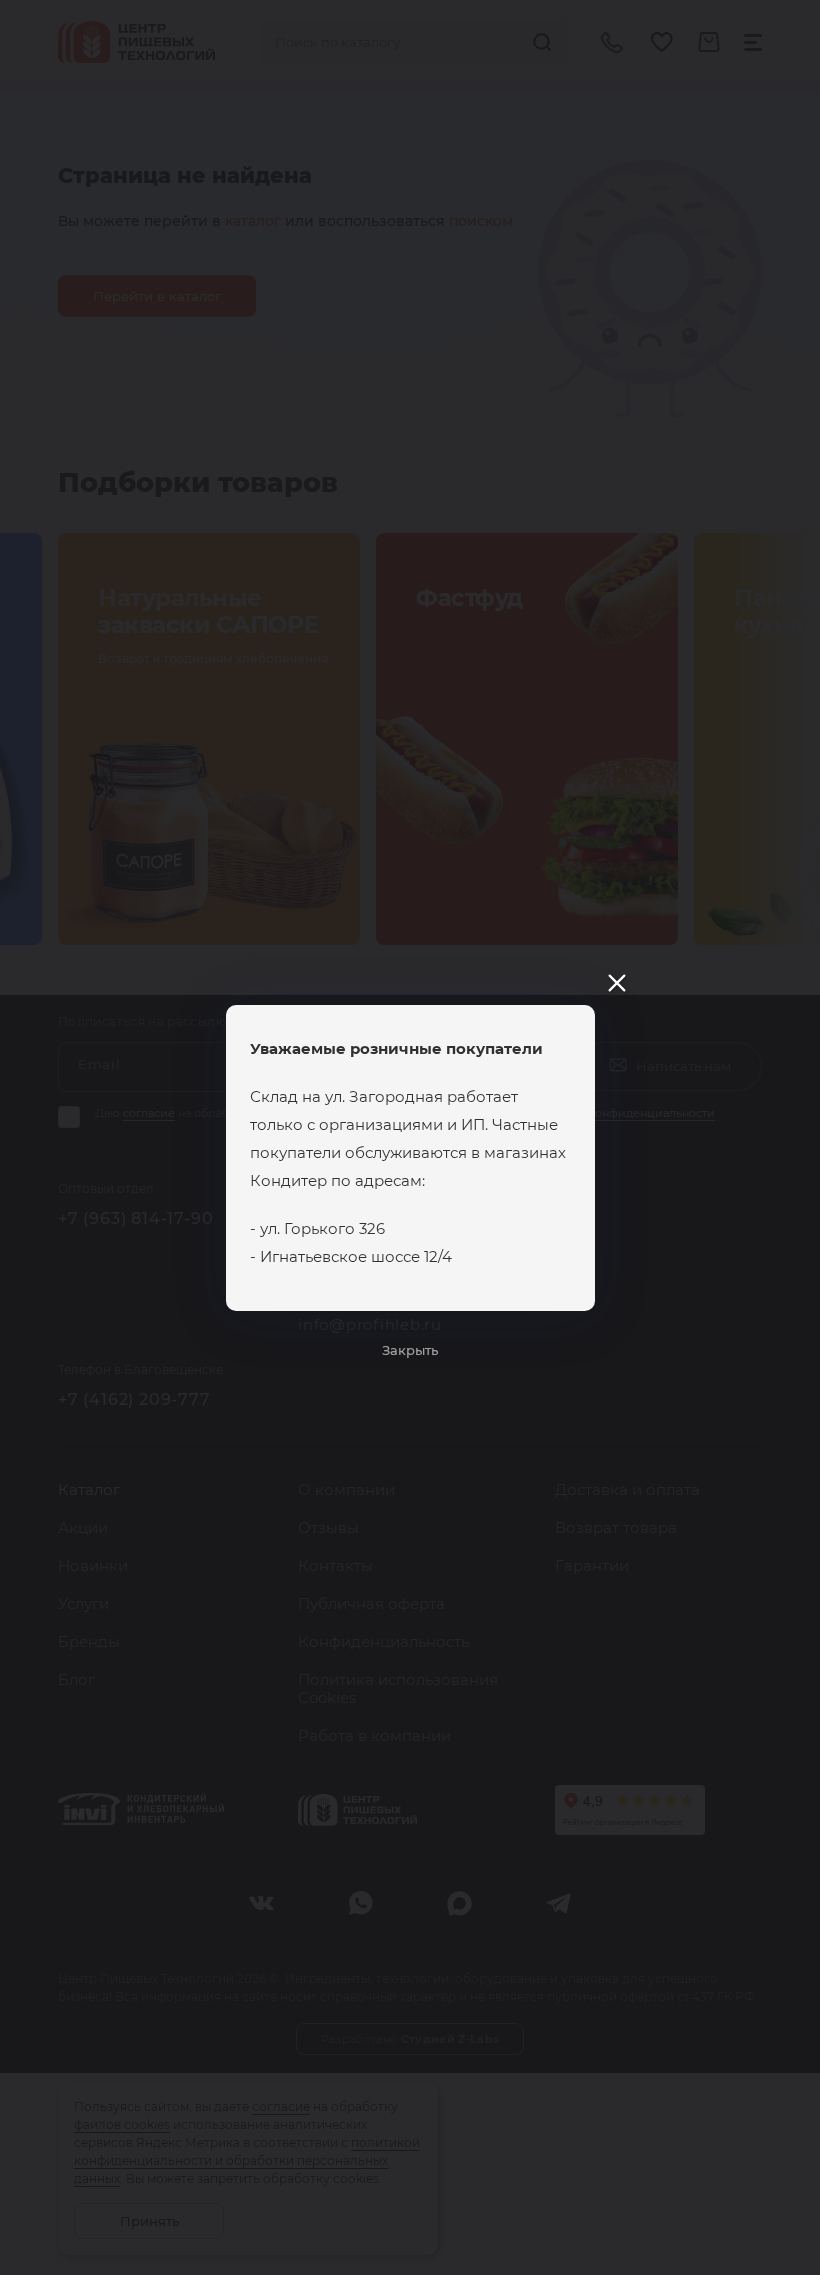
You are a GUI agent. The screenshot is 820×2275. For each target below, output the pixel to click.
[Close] (617, 983)
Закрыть (410, 1350)
